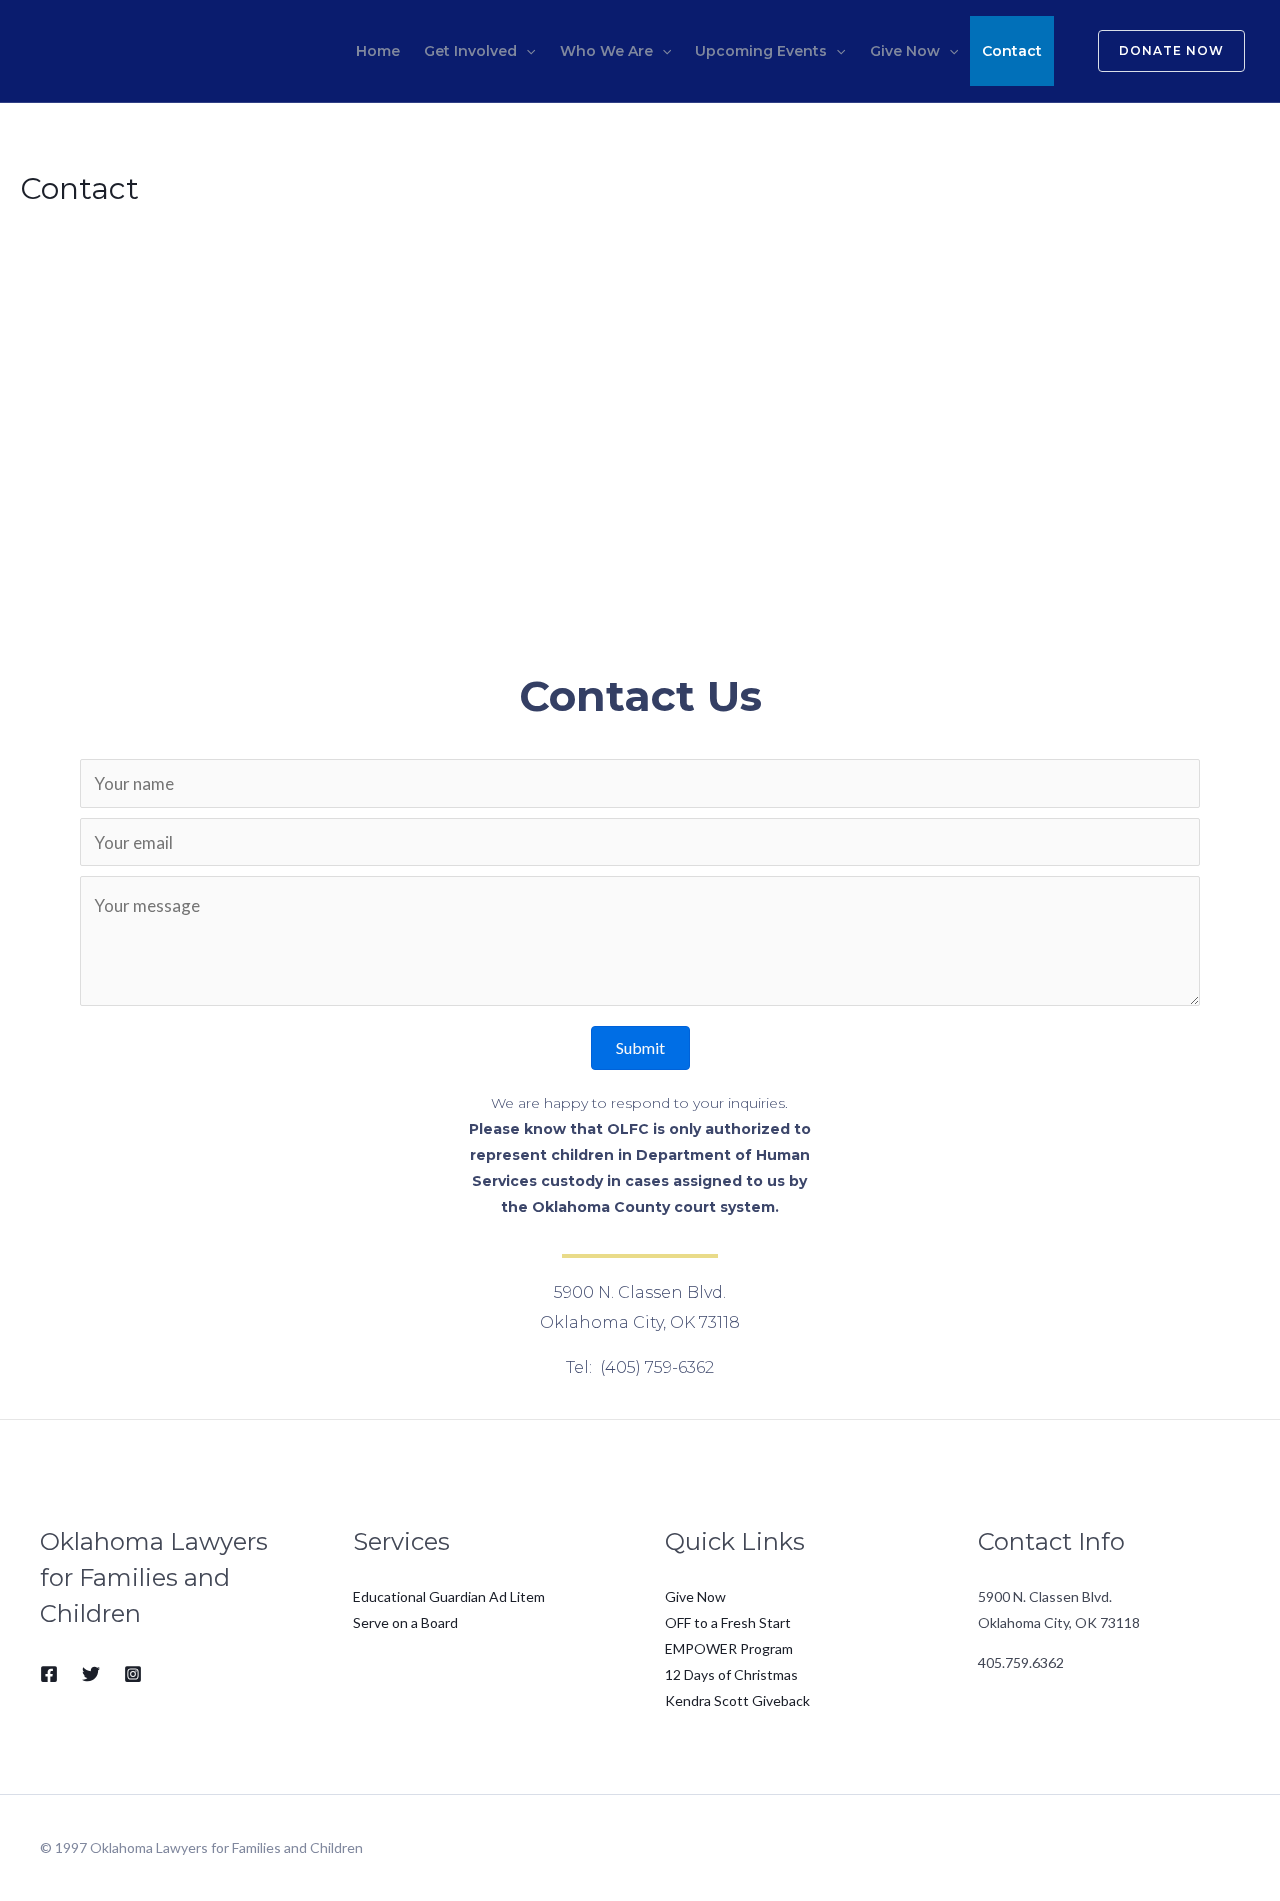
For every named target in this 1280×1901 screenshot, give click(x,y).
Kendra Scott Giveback (737, 1700)
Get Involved (470, 51)
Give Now (905, 51)
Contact (1012, 51)
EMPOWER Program (729, 1648)
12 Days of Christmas (731, 1674)
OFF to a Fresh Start (728, 1622)
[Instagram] (133, 1674)
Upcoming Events (761, 51)
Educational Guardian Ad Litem (449, 1596)
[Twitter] (91, 1674)
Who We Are (606, 51)
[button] (640, 1048)
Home (378, 51)
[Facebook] (49, 1674)
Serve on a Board (405, 1622)
